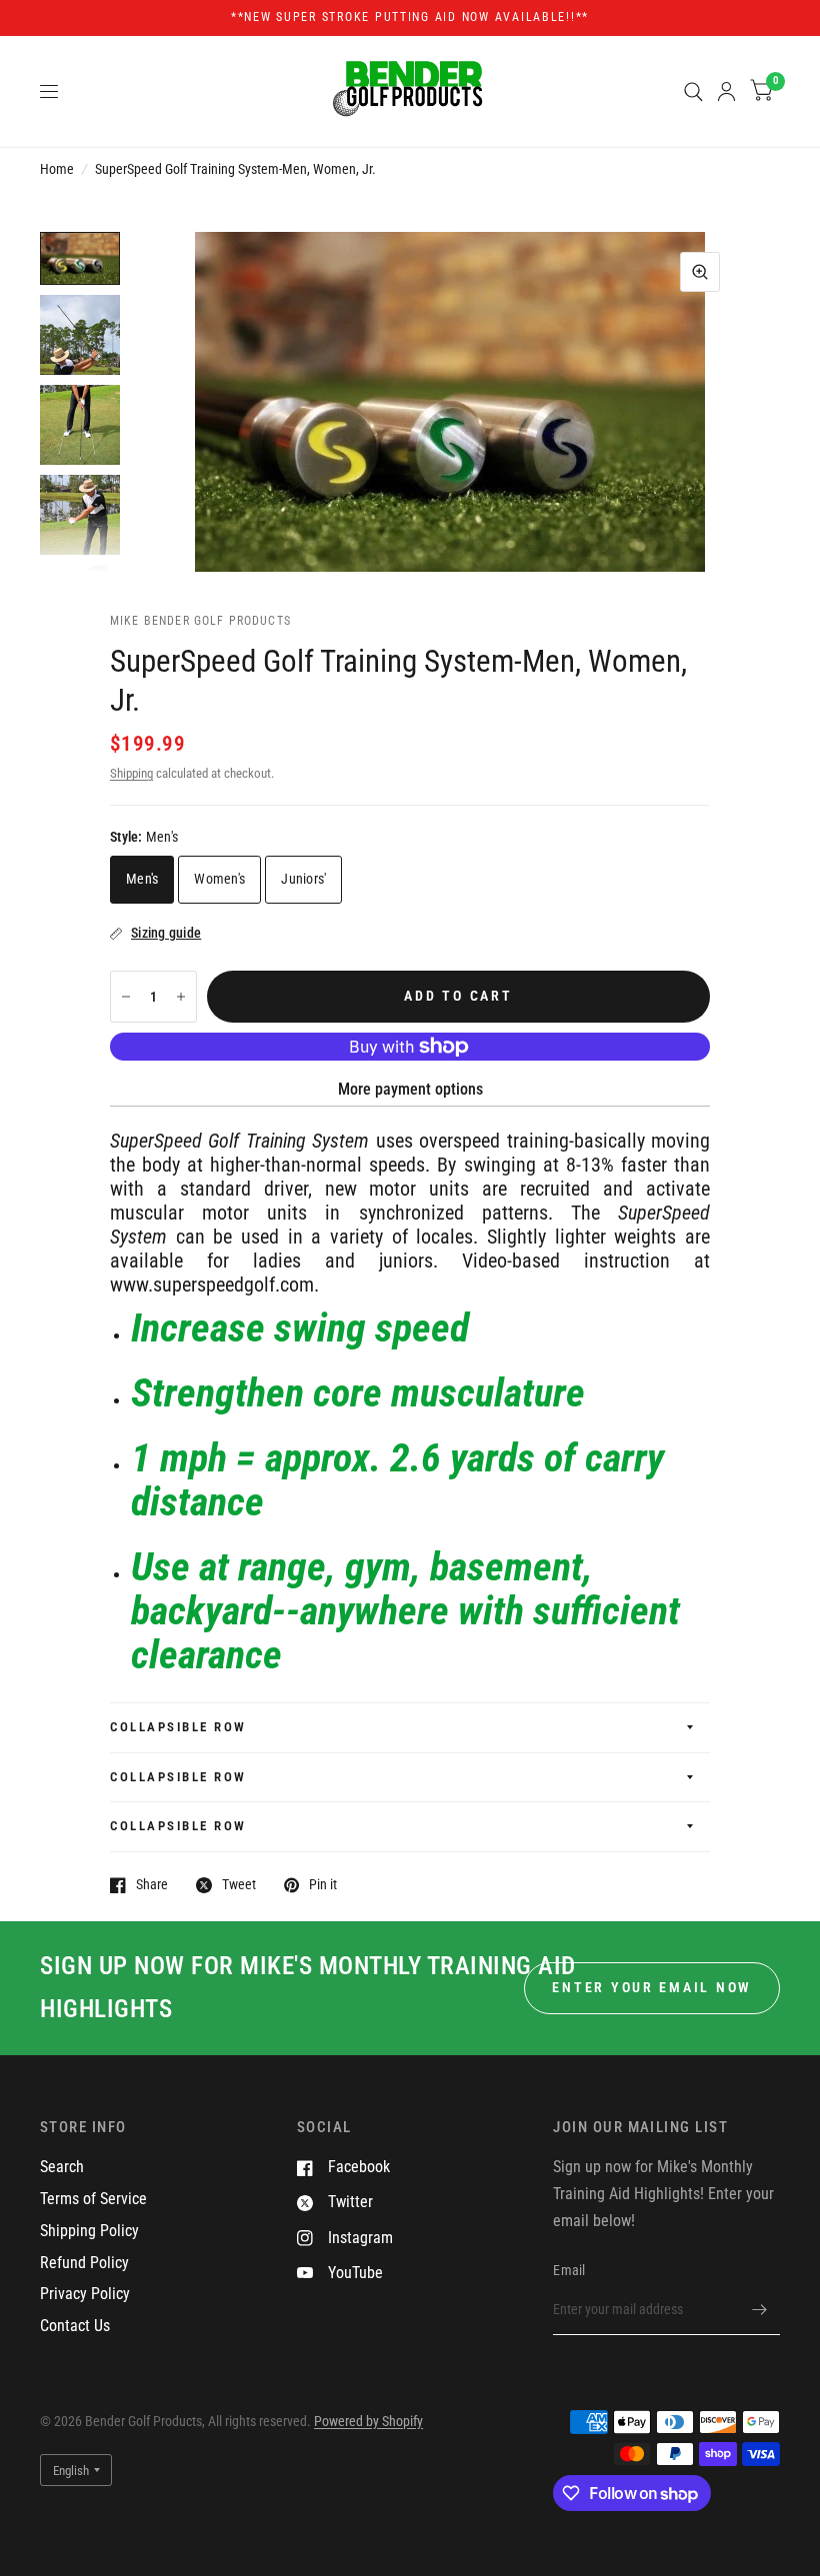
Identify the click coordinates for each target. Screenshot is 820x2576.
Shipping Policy (89, 2231)
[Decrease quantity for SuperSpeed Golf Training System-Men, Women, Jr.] (126, 997)
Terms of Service (93, 2199)
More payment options (410, 1089)
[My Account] (726, 91)
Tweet (239, 1885)
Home (57, 169)
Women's (219, 879)
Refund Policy (84, 2263)
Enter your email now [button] (652, 1987)
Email (569, 2270)
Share (152, 1885)
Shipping (131, 773)
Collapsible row (178, 1727)
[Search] (693, 91)
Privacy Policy (85, 2294)
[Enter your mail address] (760, 2309)
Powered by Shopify (368, 2421)
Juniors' (303, 879)
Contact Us (75, 2326)
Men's (142, 879)
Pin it (323, 1885)
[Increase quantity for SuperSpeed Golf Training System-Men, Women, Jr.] (181, 997)
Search (62, 2167)
